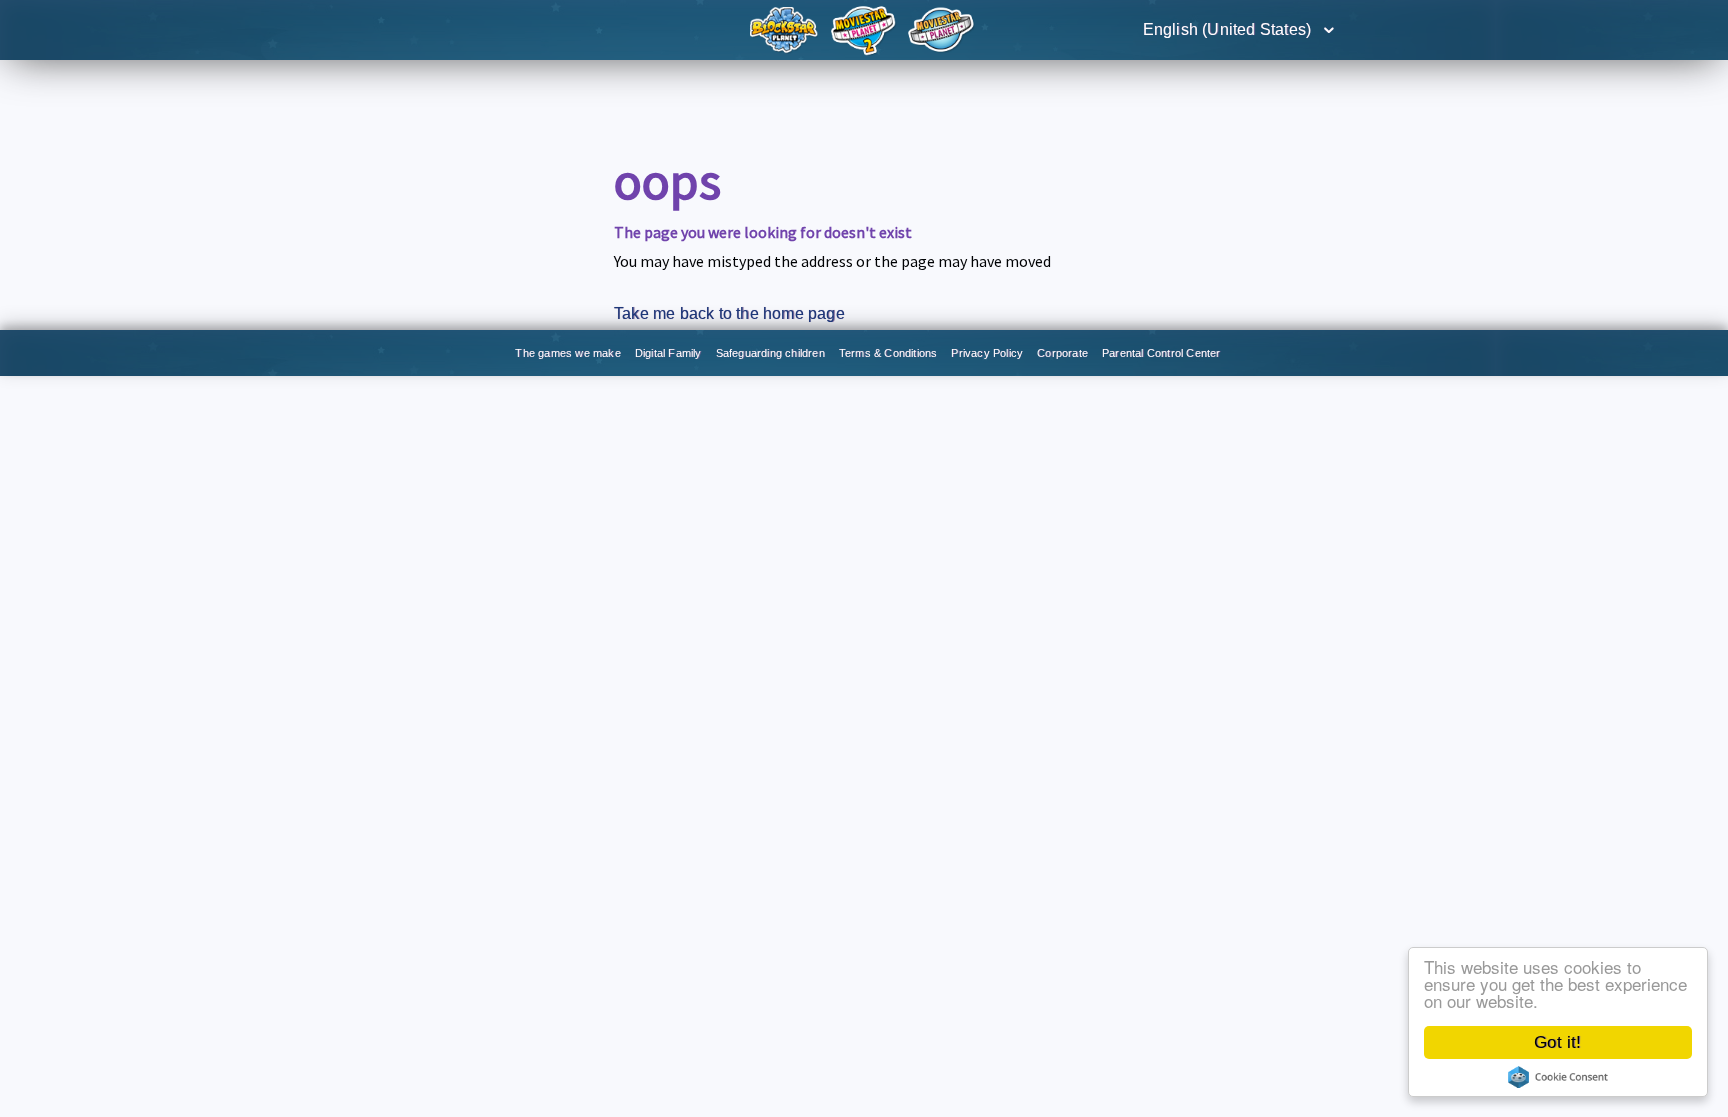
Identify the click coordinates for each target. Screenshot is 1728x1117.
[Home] (786, 28)
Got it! (1557, 1042)
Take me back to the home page (729, 313)
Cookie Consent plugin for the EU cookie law (1558, 1077)
